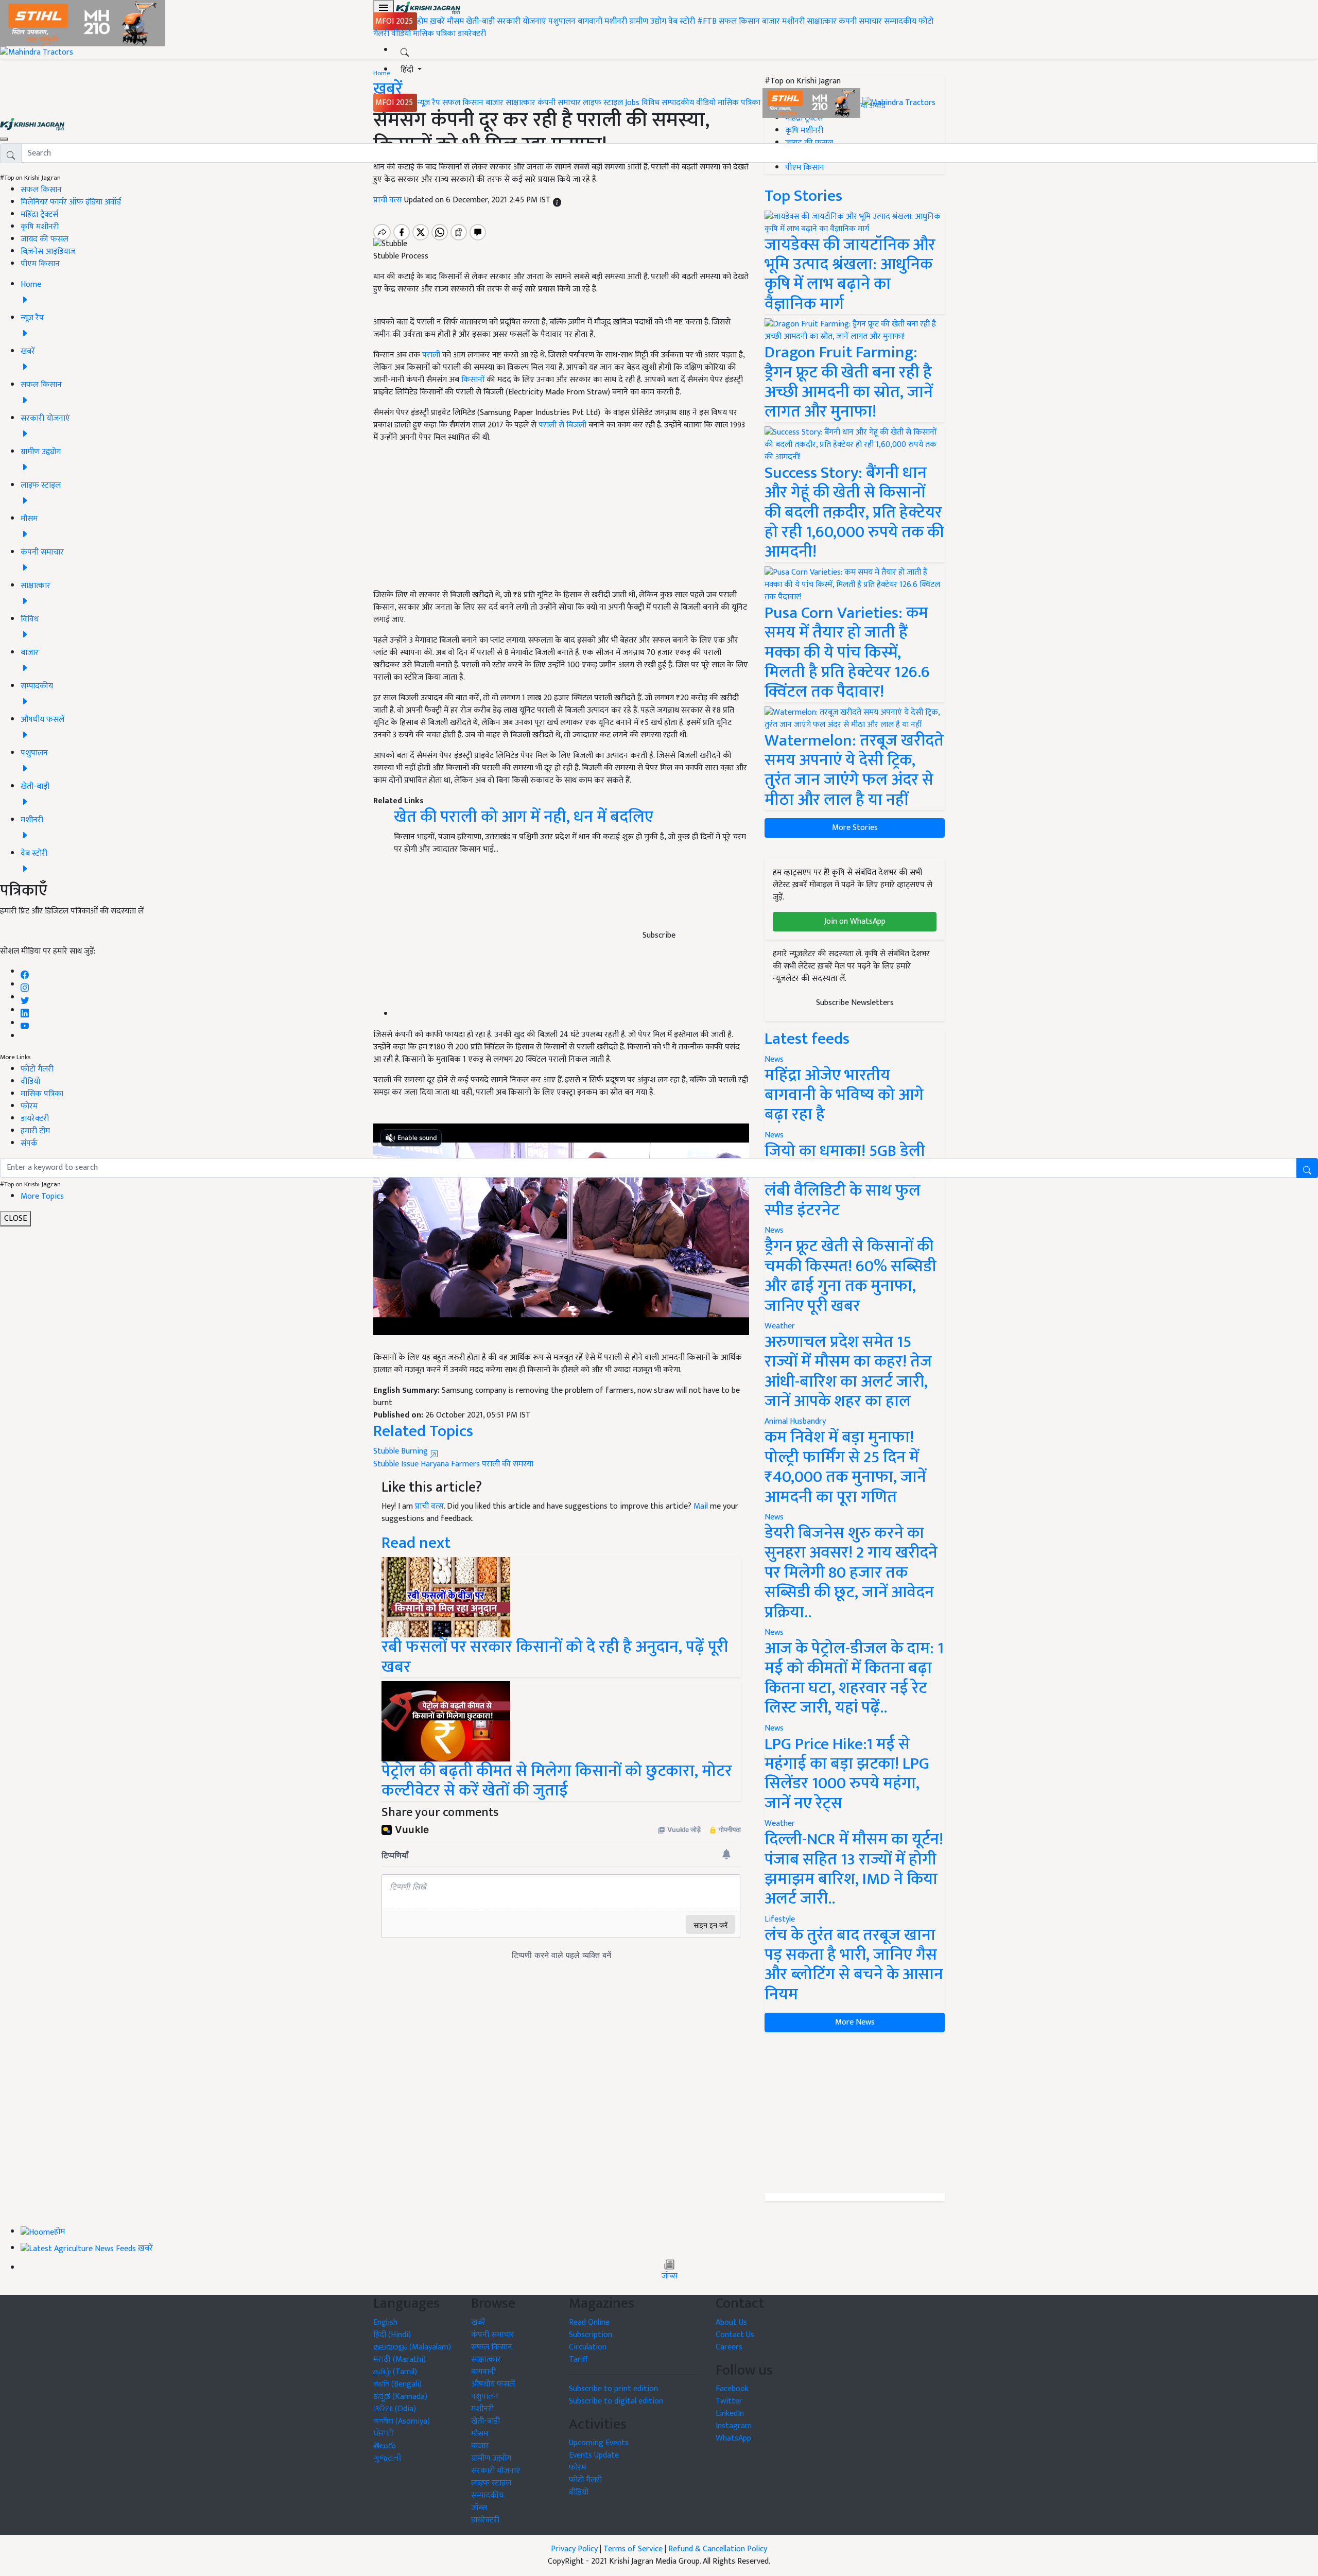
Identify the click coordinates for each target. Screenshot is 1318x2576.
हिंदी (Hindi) (392, 2335)
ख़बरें (437, 21)
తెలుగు (385, 2446)
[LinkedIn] (25, 1010)
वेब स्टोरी (682, 21)
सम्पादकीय (900, 21)
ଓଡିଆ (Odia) (395, 2409)
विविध (651, 103)
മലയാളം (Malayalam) (412, 2347)
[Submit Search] (1307, 1168)
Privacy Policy (574, 2549)
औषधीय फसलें (493, 2384)
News (774, 1230)
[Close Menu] (4, 139)
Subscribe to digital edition (616, 2401)
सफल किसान (739, 21)
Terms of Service (633, 2549)
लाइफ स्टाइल (603, 103)
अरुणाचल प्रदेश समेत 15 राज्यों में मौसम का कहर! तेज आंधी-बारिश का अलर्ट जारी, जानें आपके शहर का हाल (848, 1372)
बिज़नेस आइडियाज (48, 252)
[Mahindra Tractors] (899, 103)
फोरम (29, 1106)
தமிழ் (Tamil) (395, 2372)
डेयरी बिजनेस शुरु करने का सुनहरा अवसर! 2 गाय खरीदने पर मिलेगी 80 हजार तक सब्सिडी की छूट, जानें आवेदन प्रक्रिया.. (851, 1573)
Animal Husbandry (795, 1421)
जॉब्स (670, 2276)
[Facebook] (25, 972)
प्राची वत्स (429, 1506)
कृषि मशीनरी (40, 227)
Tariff (578, 2359)
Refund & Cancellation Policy (718, 2549)
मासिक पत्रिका (435, 34)
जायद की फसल (45, 239)
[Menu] (384, 8)
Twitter (729, 2401)
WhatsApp (733, 2438)
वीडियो (401, 34)
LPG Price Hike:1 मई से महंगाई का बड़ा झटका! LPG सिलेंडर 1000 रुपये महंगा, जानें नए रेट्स (847, 1774)
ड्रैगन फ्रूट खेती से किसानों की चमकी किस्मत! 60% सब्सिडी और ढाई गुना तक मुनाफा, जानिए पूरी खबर (851, 1276)
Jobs (632, 103)
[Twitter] (25, 998)
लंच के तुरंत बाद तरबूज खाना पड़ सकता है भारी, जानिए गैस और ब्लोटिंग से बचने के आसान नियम (854, 1965)
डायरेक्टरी (472, 34)
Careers (729, 2347)
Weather (780, 1326)
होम (422, 21)
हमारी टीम (35, 1131)
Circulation (588, 2347)
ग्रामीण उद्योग (648, 21)
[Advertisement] (855, 2113)
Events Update (594, 2455)
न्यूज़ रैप (429, 103)
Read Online (589, 2322)
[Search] (405, 50)
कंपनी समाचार (860, 21)
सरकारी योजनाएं (523, 21)
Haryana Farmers (450, 1464)
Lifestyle (780, 1919)
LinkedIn (730, 2414)
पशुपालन (562, 21)
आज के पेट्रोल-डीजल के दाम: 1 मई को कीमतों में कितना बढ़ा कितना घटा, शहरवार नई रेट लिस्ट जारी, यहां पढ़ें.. (854, 1678)
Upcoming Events (599, 2443)
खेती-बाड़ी (480, 21)
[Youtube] (25, 1023)
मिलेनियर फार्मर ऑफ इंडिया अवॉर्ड (71, 202)
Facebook (732, 2389)
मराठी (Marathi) (400, 2359)
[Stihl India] (812, 103)
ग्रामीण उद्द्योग (491, 2458)
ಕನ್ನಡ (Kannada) (400, 2397)
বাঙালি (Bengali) (397, 2384)
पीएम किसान (40, 264)
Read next (416, 1543)
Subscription (591, 2335)
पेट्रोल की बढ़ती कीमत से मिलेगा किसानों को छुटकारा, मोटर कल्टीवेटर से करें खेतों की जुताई (557, 1781)
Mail (701, 1506)
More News (855, 2022)
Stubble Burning (402, 1451)
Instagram (734, 2426)
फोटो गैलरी (37, 1069)
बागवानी (590, 21)
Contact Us (735, 2335)
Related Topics (423, 1431)
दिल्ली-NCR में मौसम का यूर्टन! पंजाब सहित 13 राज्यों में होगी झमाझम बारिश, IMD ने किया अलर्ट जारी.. (854, 1869)
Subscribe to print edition (613, 2389)
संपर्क (29, 1143)
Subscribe (659, 935)
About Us (731, 2322)
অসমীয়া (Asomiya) (402, 2421)
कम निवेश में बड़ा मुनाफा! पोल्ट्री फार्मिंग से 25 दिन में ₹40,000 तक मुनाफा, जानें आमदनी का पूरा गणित (845, 1467)
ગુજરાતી (387, 2458)
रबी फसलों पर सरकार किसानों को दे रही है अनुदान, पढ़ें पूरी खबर (555, 1657)
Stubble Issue (396, 1464)
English (385, 2322)
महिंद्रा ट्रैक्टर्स (39, 214)
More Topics (42, 1196)
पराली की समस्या (508, 1464)
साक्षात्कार (822, 21)
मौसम (455, 21)
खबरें (478, 2322)
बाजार (771, 21)
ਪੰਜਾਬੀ (384, 2434)
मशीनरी (617, 21)
